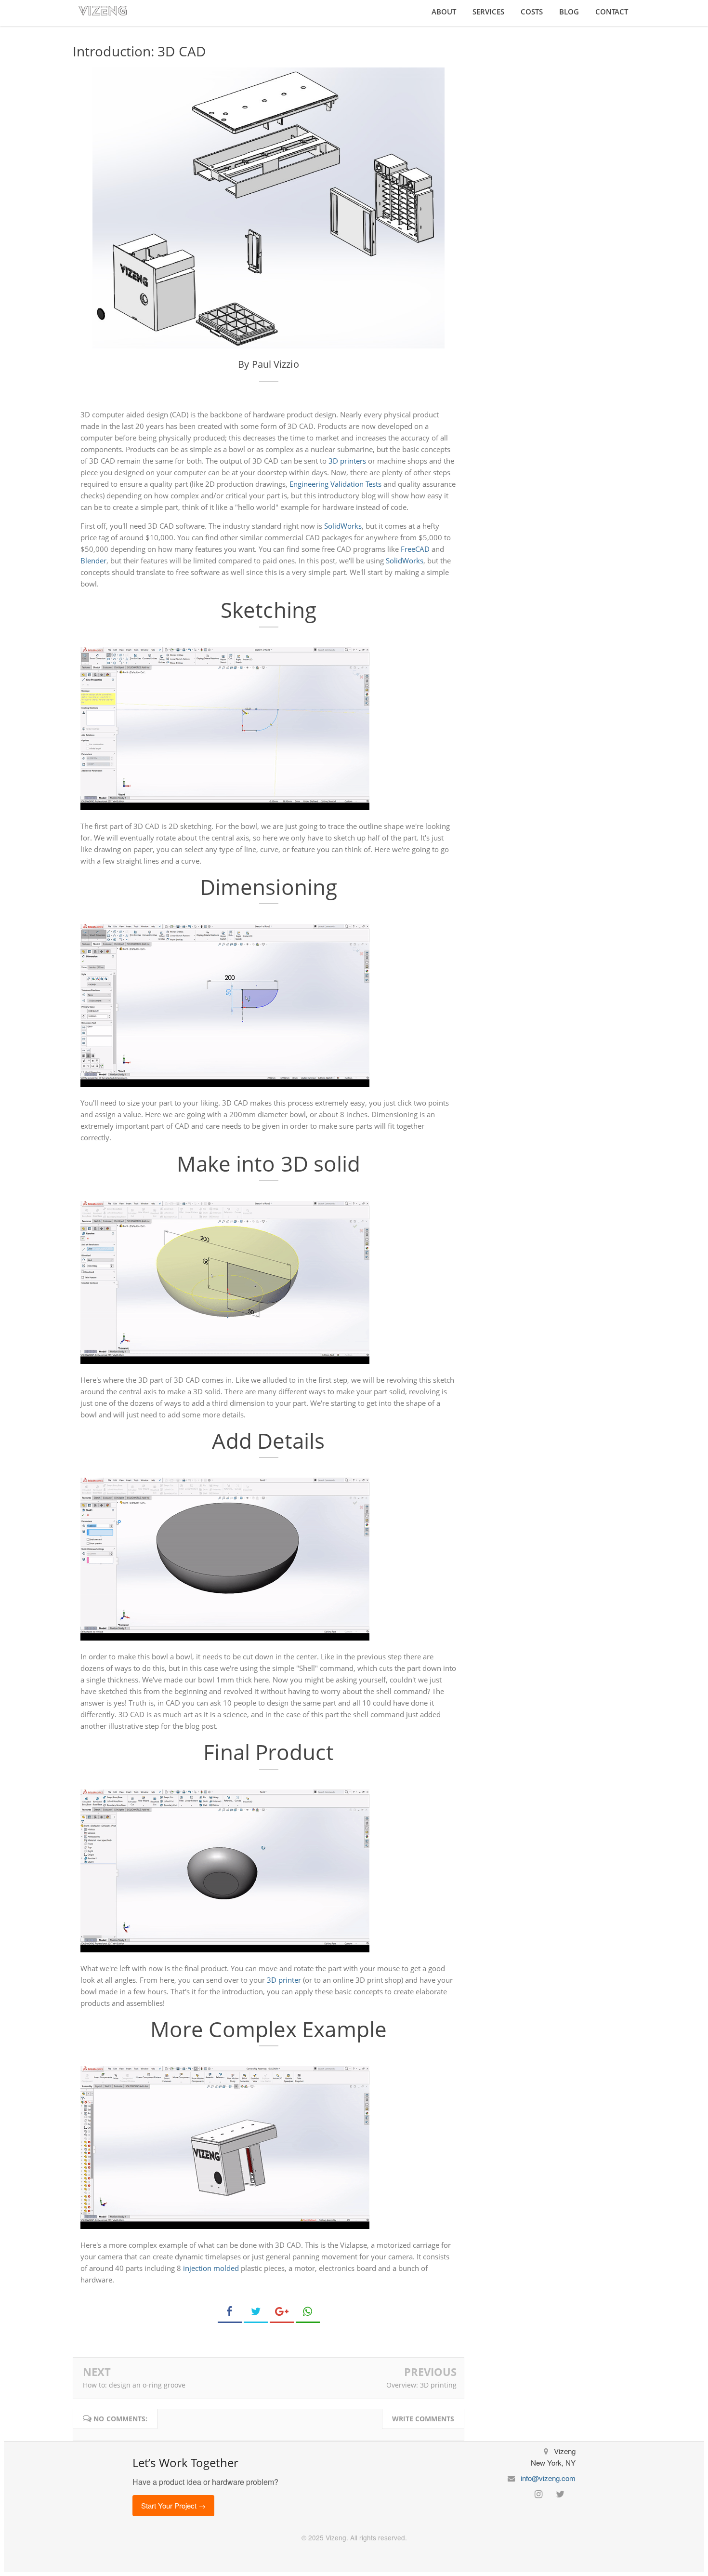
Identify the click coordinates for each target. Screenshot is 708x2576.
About (444, 12)
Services (488, 12)
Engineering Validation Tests (335, 484)
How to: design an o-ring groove (134, 2385)
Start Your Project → (173, 2505)
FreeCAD (415, 549)
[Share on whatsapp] (308, 2312)
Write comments (423, 2419)
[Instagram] (542, 2493)
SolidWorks (343, 526)
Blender (93, 561)
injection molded (211, 2268)
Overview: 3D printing (421, 2385)
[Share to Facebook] (230, 2312)
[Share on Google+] (282, 2312)
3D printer (284, 1980)
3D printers (347, 461)
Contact (612, 12)
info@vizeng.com (548, 2478)
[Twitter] (562, 2493)
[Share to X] (256, 2312)
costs (532, 12)
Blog (569, 12)
